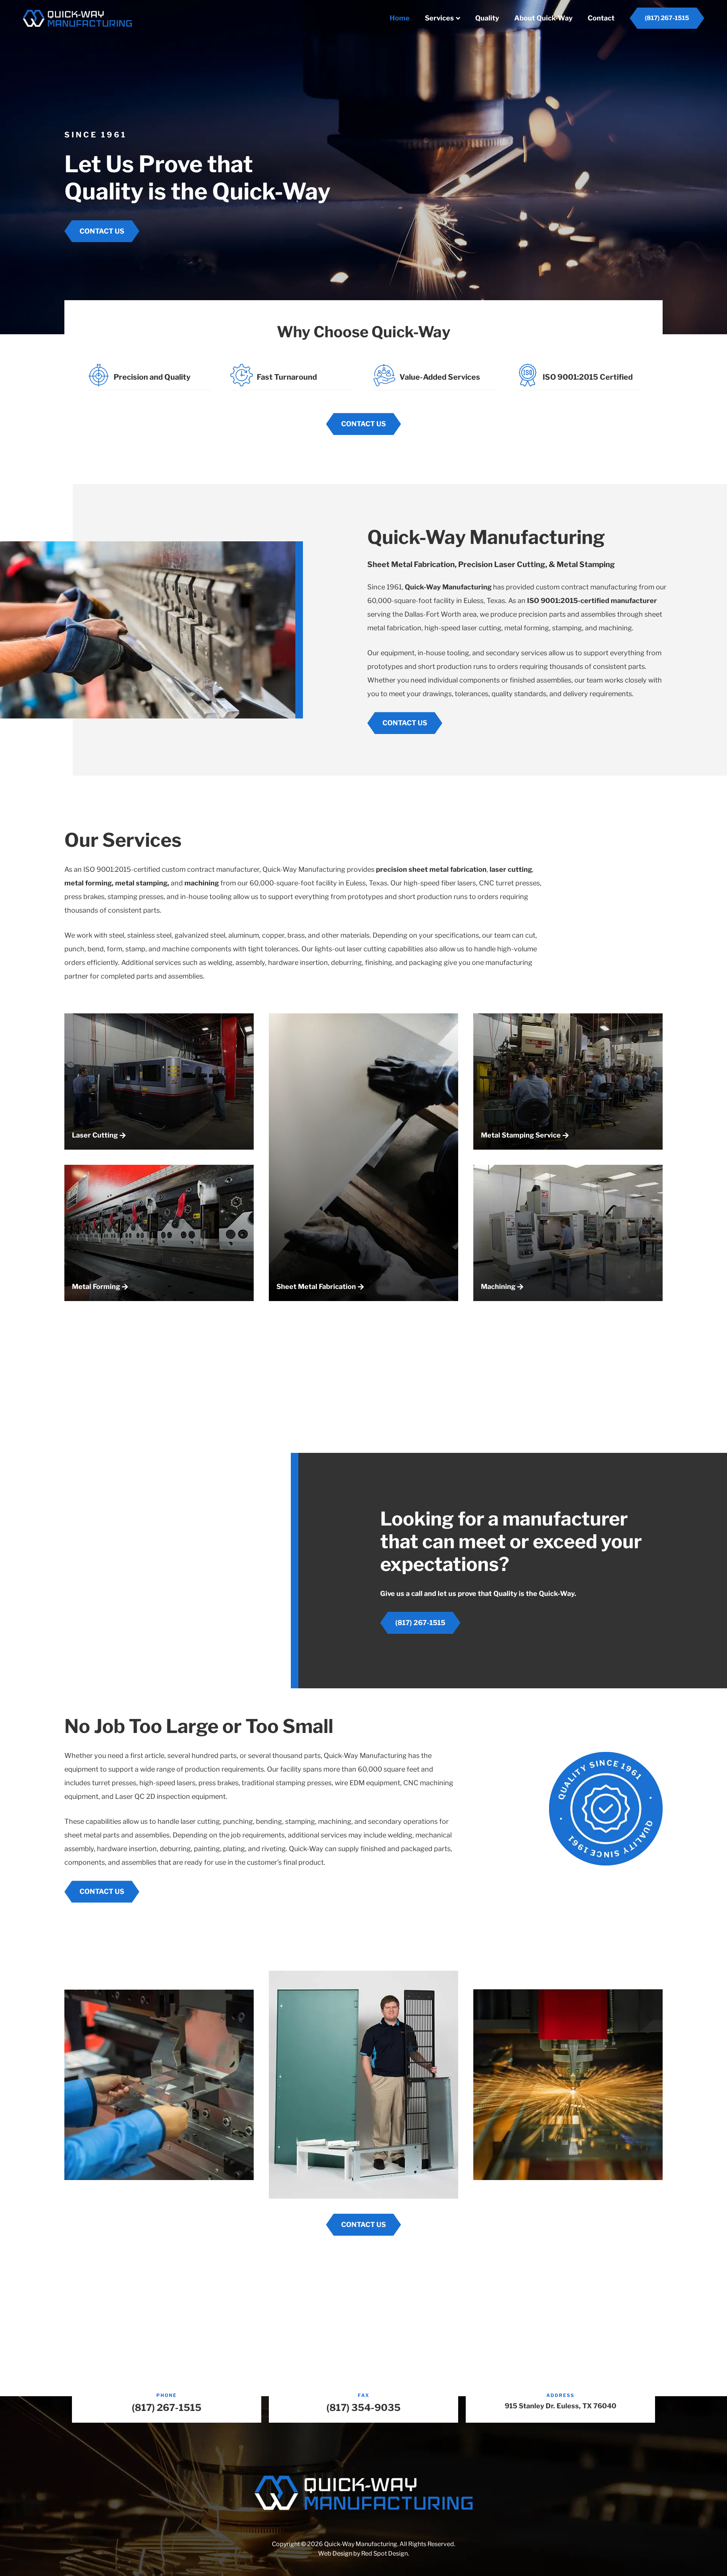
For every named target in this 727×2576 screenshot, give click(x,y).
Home (400, 18)
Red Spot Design (385, 2553)
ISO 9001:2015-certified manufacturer (592, 601)
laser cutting (511, 869)
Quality (487, 18)
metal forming (88, 883)
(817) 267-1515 (167, 2408)
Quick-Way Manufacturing (448, 587)
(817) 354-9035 (363, 2408)
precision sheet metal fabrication (431, 869)
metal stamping (141, 883)
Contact (601, 18)
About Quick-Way (543, 18)
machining (202, 883)
